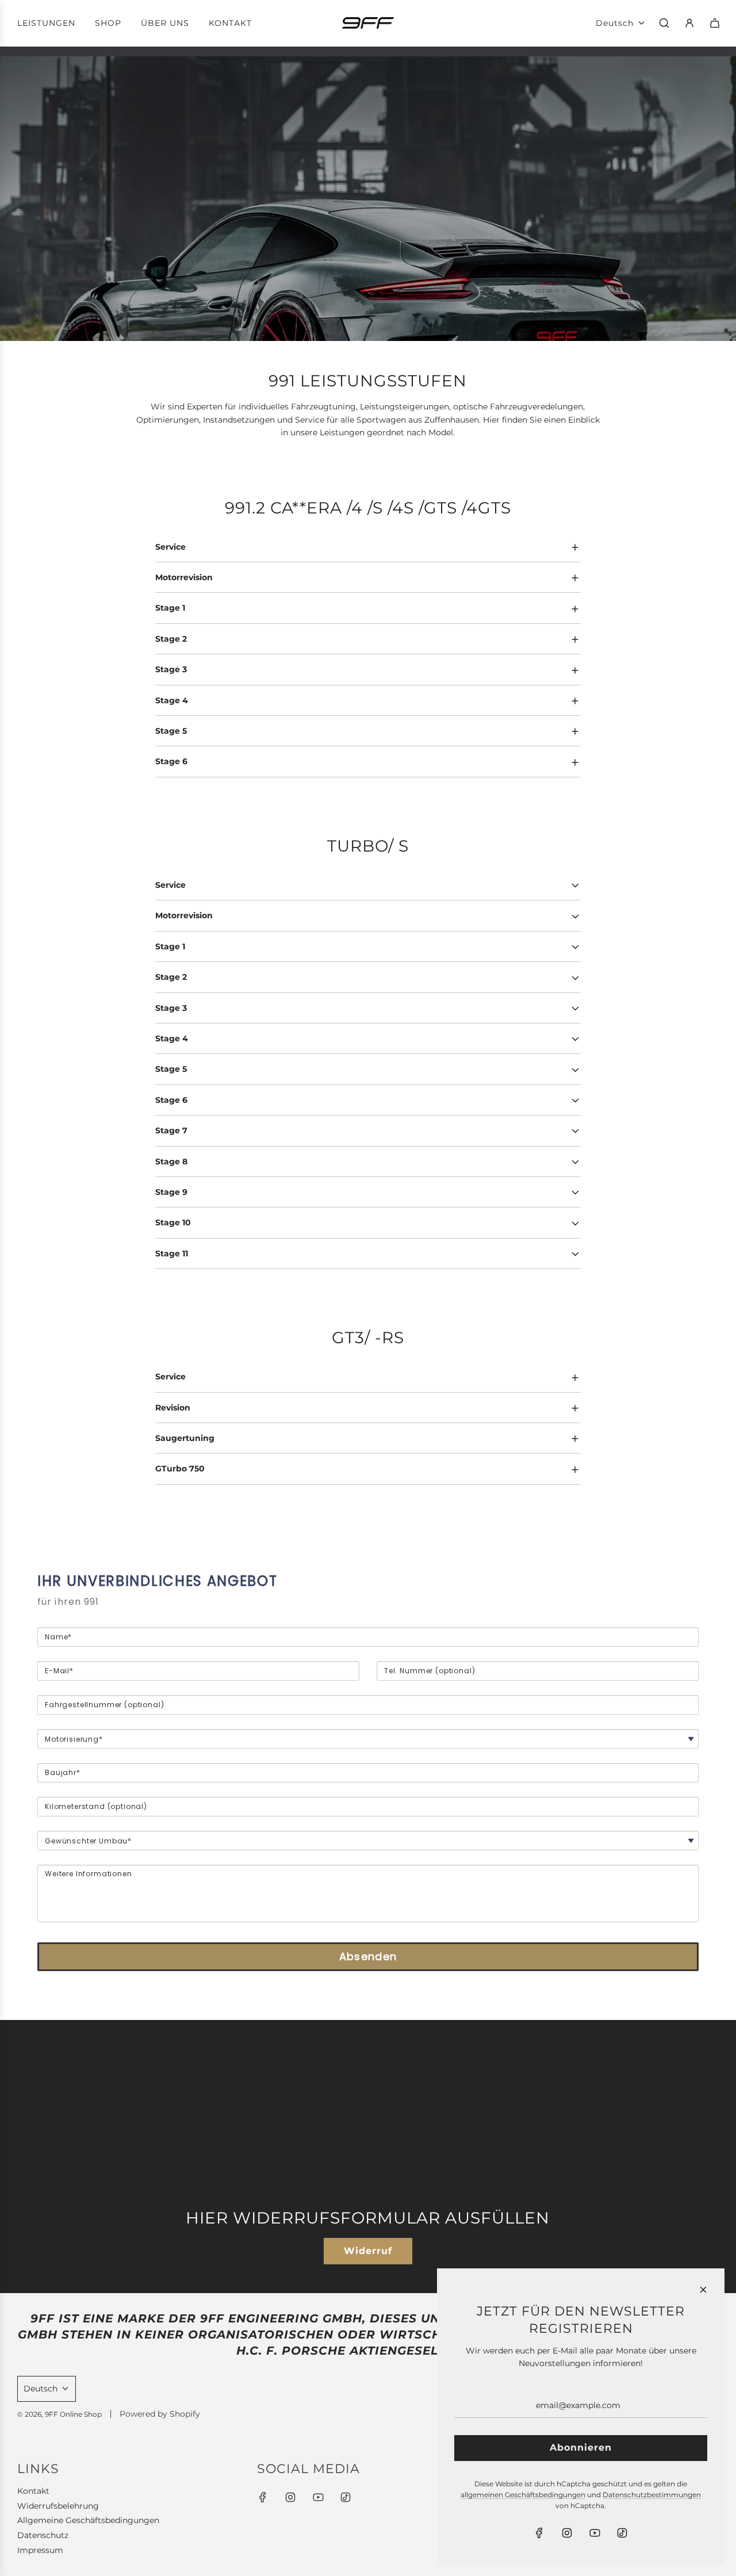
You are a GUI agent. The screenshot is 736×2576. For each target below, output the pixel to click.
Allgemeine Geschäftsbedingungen (88, 2520)
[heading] (368, 1581)
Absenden (368, 1956)
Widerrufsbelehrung (58, 2506)
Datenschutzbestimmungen (652, 2495)
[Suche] (664, 23)
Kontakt (33, 2491)
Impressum (40, 2550)
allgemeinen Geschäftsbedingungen (523, 2495)
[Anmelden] (689, 23)
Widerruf (368, 2251)
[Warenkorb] (715, 23)
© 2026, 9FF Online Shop (60, 2414)
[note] (368, 1611)
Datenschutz (43, 2535)
